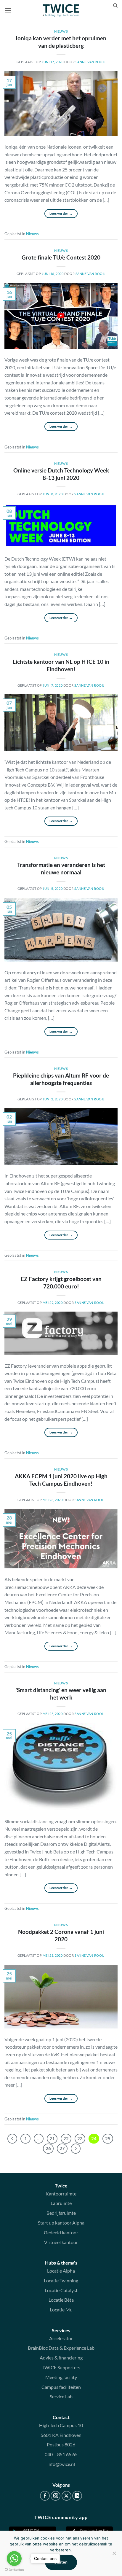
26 (48, 2148)
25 (108, 2139)
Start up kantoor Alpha (61, 2223)
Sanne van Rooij (90, 62)
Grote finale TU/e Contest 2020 (61, 257)
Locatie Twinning (61, 2280)
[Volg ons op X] (66, 2496)
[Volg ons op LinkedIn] (77, 2496)
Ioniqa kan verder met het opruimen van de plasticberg (61, 42)
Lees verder (61, 213)
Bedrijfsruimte (61, 2213)
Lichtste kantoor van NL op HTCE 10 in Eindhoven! (61, 665)
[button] (8, 10)
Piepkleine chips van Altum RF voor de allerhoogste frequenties (61, 1079)
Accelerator (61, 2338)
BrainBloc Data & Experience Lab (61, 2348)
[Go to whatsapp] (14, 2559)
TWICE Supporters (61, 2367)
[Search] (115, 6)
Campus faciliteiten (61, 2387)
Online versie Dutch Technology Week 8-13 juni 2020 (61, 474)
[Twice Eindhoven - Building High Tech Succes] (61, 10)
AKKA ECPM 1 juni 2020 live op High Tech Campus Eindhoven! (61, 1480)
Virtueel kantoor (61, 2242)
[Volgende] (76, 2149)
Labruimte (61, 2203)
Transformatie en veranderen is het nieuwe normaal (61, 868)
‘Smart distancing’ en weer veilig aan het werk (61, 1694)
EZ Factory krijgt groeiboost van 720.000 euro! (61, 1283)
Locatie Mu (61, 2310)
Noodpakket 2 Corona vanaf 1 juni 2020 (61, 1935)
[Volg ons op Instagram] (56, 2496)
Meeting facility (61, 2377)
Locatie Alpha (61, 2271)
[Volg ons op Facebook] (45, 2496)
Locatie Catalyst (61, 2290)
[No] (114, 2555)
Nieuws (61, 31)
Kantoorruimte (61, 2194)
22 (66, 2139)
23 (80, 2139)
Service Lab (61, 2396)
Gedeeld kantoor (61, 2232)
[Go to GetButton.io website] (14, 2570)
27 (62, 2148)
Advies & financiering (61, 2358)
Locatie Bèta (61, 2300)
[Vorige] (12, 2139)
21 (52, 2139)
